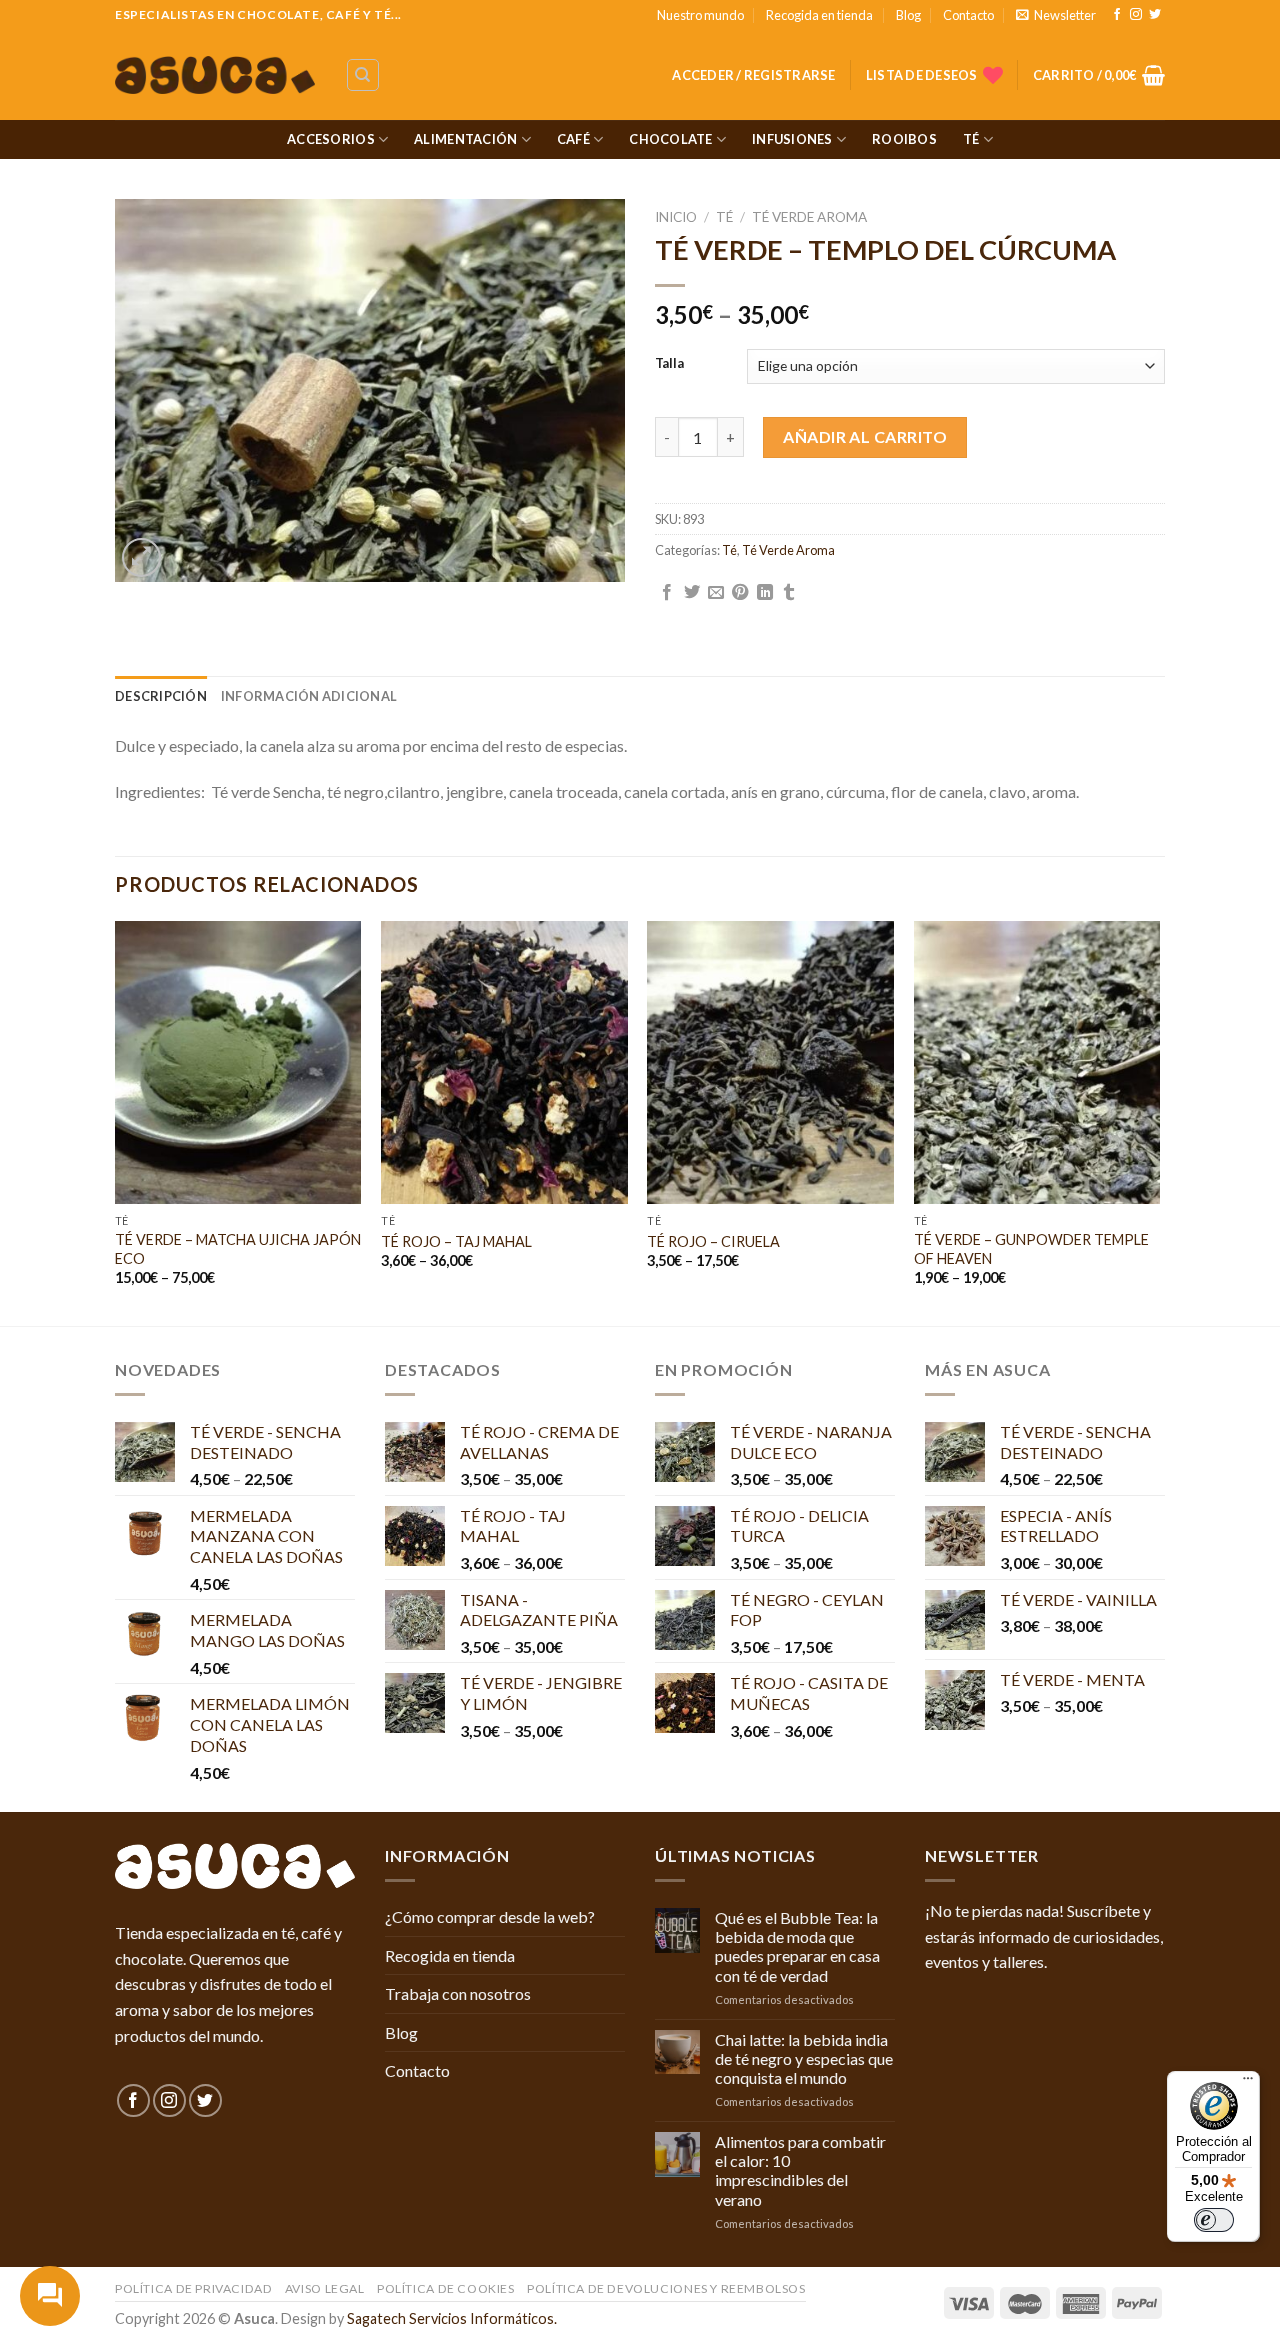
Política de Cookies (446, 2288)
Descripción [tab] (161, 696)
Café (573, 139)
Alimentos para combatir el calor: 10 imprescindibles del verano (800, 2170)
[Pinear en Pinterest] (740, 593)
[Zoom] (141, 557)
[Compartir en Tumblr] (789, 593)
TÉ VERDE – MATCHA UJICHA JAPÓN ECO (238, 1249)
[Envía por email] (716, 593)
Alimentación (465, 139)
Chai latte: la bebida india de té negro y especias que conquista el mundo (804, 2058)
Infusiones (792, 139)
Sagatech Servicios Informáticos (450, 2318)
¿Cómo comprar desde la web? (490, 1916)
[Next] (1159, 1121)
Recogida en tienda (819, 15)
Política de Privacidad (193, 2288)
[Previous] (116, 1121)
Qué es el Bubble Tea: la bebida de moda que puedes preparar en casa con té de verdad (797, 1946)
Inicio (676, 217)
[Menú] (1248, 2083)
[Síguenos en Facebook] (1117, 15)
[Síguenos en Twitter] (1155, 15)
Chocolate (670, 139)
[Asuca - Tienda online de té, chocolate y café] (215, 75)
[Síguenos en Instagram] (1136, 15)
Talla (669, 364)
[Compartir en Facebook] (667, 593)
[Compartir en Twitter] (692, 593)
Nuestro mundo (700, 15)
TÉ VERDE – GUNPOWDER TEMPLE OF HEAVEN (1031, 1249)
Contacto (968, 15)
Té (971, 139)
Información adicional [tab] (309, 696)
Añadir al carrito (865, 436)
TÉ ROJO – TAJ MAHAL (456, 1241)
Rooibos (904, 139)
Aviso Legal (325, 2288)
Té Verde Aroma (809, 217)
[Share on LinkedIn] (765, 593)
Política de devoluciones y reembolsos (666, 2288)
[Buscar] (363, 75)
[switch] (1214, 2220)
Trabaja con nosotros (458, 1993)
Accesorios (331, 139)
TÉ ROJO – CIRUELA (713, 1241)
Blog (908, 15)
